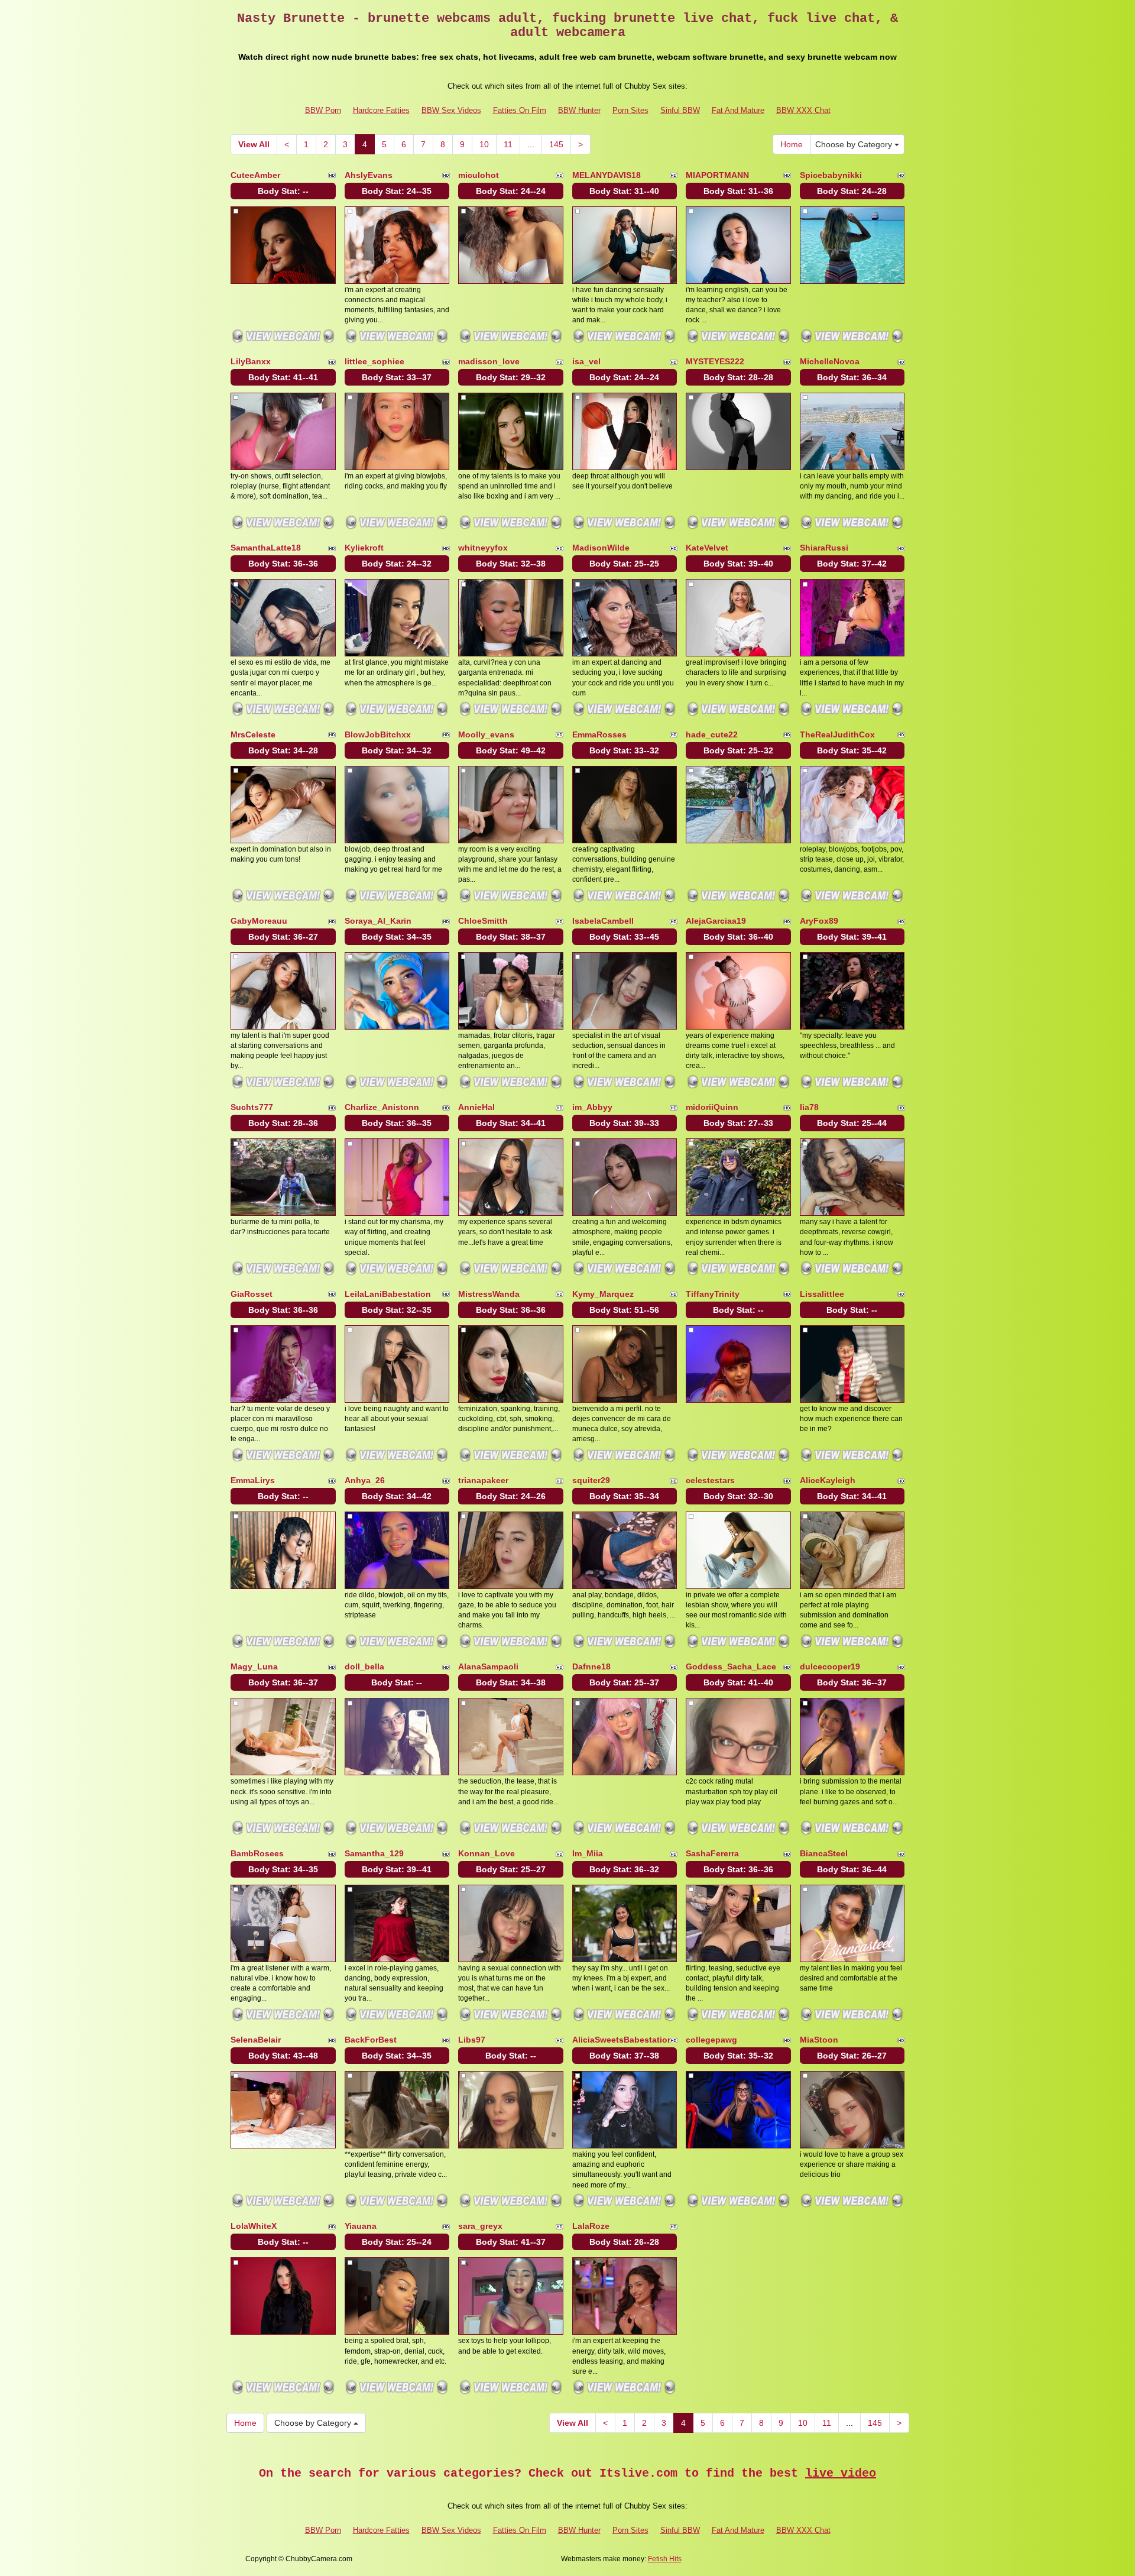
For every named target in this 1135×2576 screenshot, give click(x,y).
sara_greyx (480, 2226)
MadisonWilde (601, 548)
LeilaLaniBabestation (388, 1294)
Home (792, 144)
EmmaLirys (253, 1480)
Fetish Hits (665, 2559)
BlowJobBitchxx (378, 734)
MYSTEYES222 (715, 361)
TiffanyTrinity (713, 1294)
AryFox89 (819, 921)
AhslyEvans (369, 175)
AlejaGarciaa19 (716, 921)
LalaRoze (591, 2226)
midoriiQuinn (712, 1107)
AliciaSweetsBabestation (622, 2040)
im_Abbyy (592, 1107)
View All (254, 144)
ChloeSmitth (483, 921)
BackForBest (371, 2040)
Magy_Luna (254, 1666)
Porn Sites (630, 110)
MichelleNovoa (830, 361)
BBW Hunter (579, 110)
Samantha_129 (374, 1853)
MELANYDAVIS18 (607, 175)
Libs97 (472, 2040)
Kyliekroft (364, 548)
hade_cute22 (712, 734)
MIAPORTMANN (717, 175)
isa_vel (586, 361)
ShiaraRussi (824, 548)
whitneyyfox (483, 548)
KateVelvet (707, 548)
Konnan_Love (487, 1853)
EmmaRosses (599, 734)
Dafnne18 (591, 1666)
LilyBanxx (251, 361)
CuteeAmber (255, 175)
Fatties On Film (520, 110)
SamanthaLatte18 (266, 548)
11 (508, 144)
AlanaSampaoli (488, 1666)
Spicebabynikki (831, 175)
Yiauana (361, 2226)
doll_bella (364, 1666)
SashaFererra (712, 1853)
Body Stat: (283, 191)
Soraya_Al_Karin (378, 921)
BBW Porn (323, 110)
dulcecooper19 (830, 1666)
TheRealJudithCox (837, 734)
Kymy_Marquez (603, 1294)
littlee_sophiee (374, 361)
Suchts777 (252, 1107)
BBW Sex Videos (451, 110)
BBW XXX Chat (803, 110)
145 (556, 144)
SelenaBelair (256, 2040)
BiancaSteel (824, 1853)
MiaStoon (819, 2040)
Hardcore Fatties (381, 110)
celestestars (710, 1480)
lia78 (809, 1107)
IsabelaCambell (603, 921)
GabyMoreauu (259, 921)
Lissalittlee (822, 1294)
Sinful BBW (680, 110)
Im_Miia (588, 1853)
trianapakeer (483, 1480)
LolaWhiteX (254, 2226)
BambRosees (257, 1853)
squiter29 (591, 1480)
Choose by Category (855, 144)
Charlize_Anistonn (382, 1107)
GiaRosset (252, 1294)
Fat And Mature (738, 110)
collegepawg (711, 2040)
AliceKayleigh (828, 1480)
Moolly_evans (486, 734)
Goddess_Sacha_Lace (731, 1666)
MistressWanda (489, 1294)
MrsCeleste (253, 734)
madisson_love (489, 361)
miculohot (479, 175)
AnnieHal (476, 1107)
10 (484, 144)
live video (841, 2473)
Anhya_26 (365, 1480)
